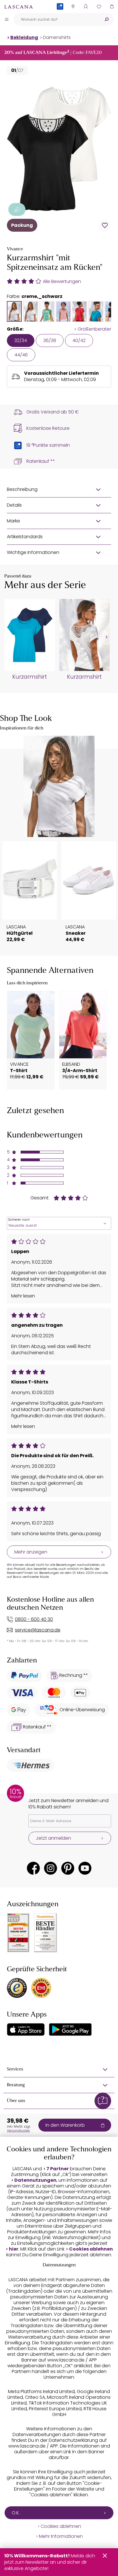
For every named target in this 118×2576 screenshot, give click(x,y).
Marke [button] (13, 521)
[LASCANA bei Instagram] (51, 1868)
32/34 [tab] (21, 340)
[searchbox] (57, 19)
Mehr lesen (23, 1296)
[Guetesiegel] (41, 1988)
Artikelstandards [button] (25, 537)
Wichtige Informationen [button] (33, 552)
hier (14, 2249)
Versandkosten (18, 2130)
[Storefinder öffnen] (73, 6)
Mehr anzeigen (31, 1552)
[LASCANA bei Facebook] (33, 1868)
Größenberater (94, 329)
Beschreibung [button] (22, 489)
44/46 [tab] (21, 355)
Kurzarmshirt (30, 677)
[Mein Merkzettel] (99, 6)
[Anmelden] (86, 6)
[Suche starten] (107, 19)
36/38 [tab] (50, 340)
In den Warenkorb (65, 2125)
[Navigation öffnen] (7, 19)
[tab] (14, 311)
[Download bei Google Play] (70, 2029)
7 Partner (58, 2169)
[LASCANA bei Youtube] (85, 1868)
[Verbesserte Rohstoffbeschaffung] (17, 209)
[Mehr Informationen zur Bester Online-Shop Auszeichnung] (18, 1933)
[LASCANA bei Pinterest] (68, 1868)
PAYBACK (60, 16)
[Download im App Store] (26, 2029)
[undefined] (106, 637)
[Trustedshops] (17, 1988)
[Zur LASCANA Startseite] (19, 7)
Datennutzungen (35, 2180)
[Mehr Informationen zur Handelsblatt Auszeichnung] (46, 1933)
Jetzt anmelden (53, 1838)
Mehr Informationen (61, 2536)
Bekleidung (24, 37)
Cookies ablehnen (91, 2249)
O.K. (16, 2513)
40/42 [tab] (79, 340)
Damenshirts (57, 37)
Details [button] (14, 505)
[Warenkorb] (112, 6)
